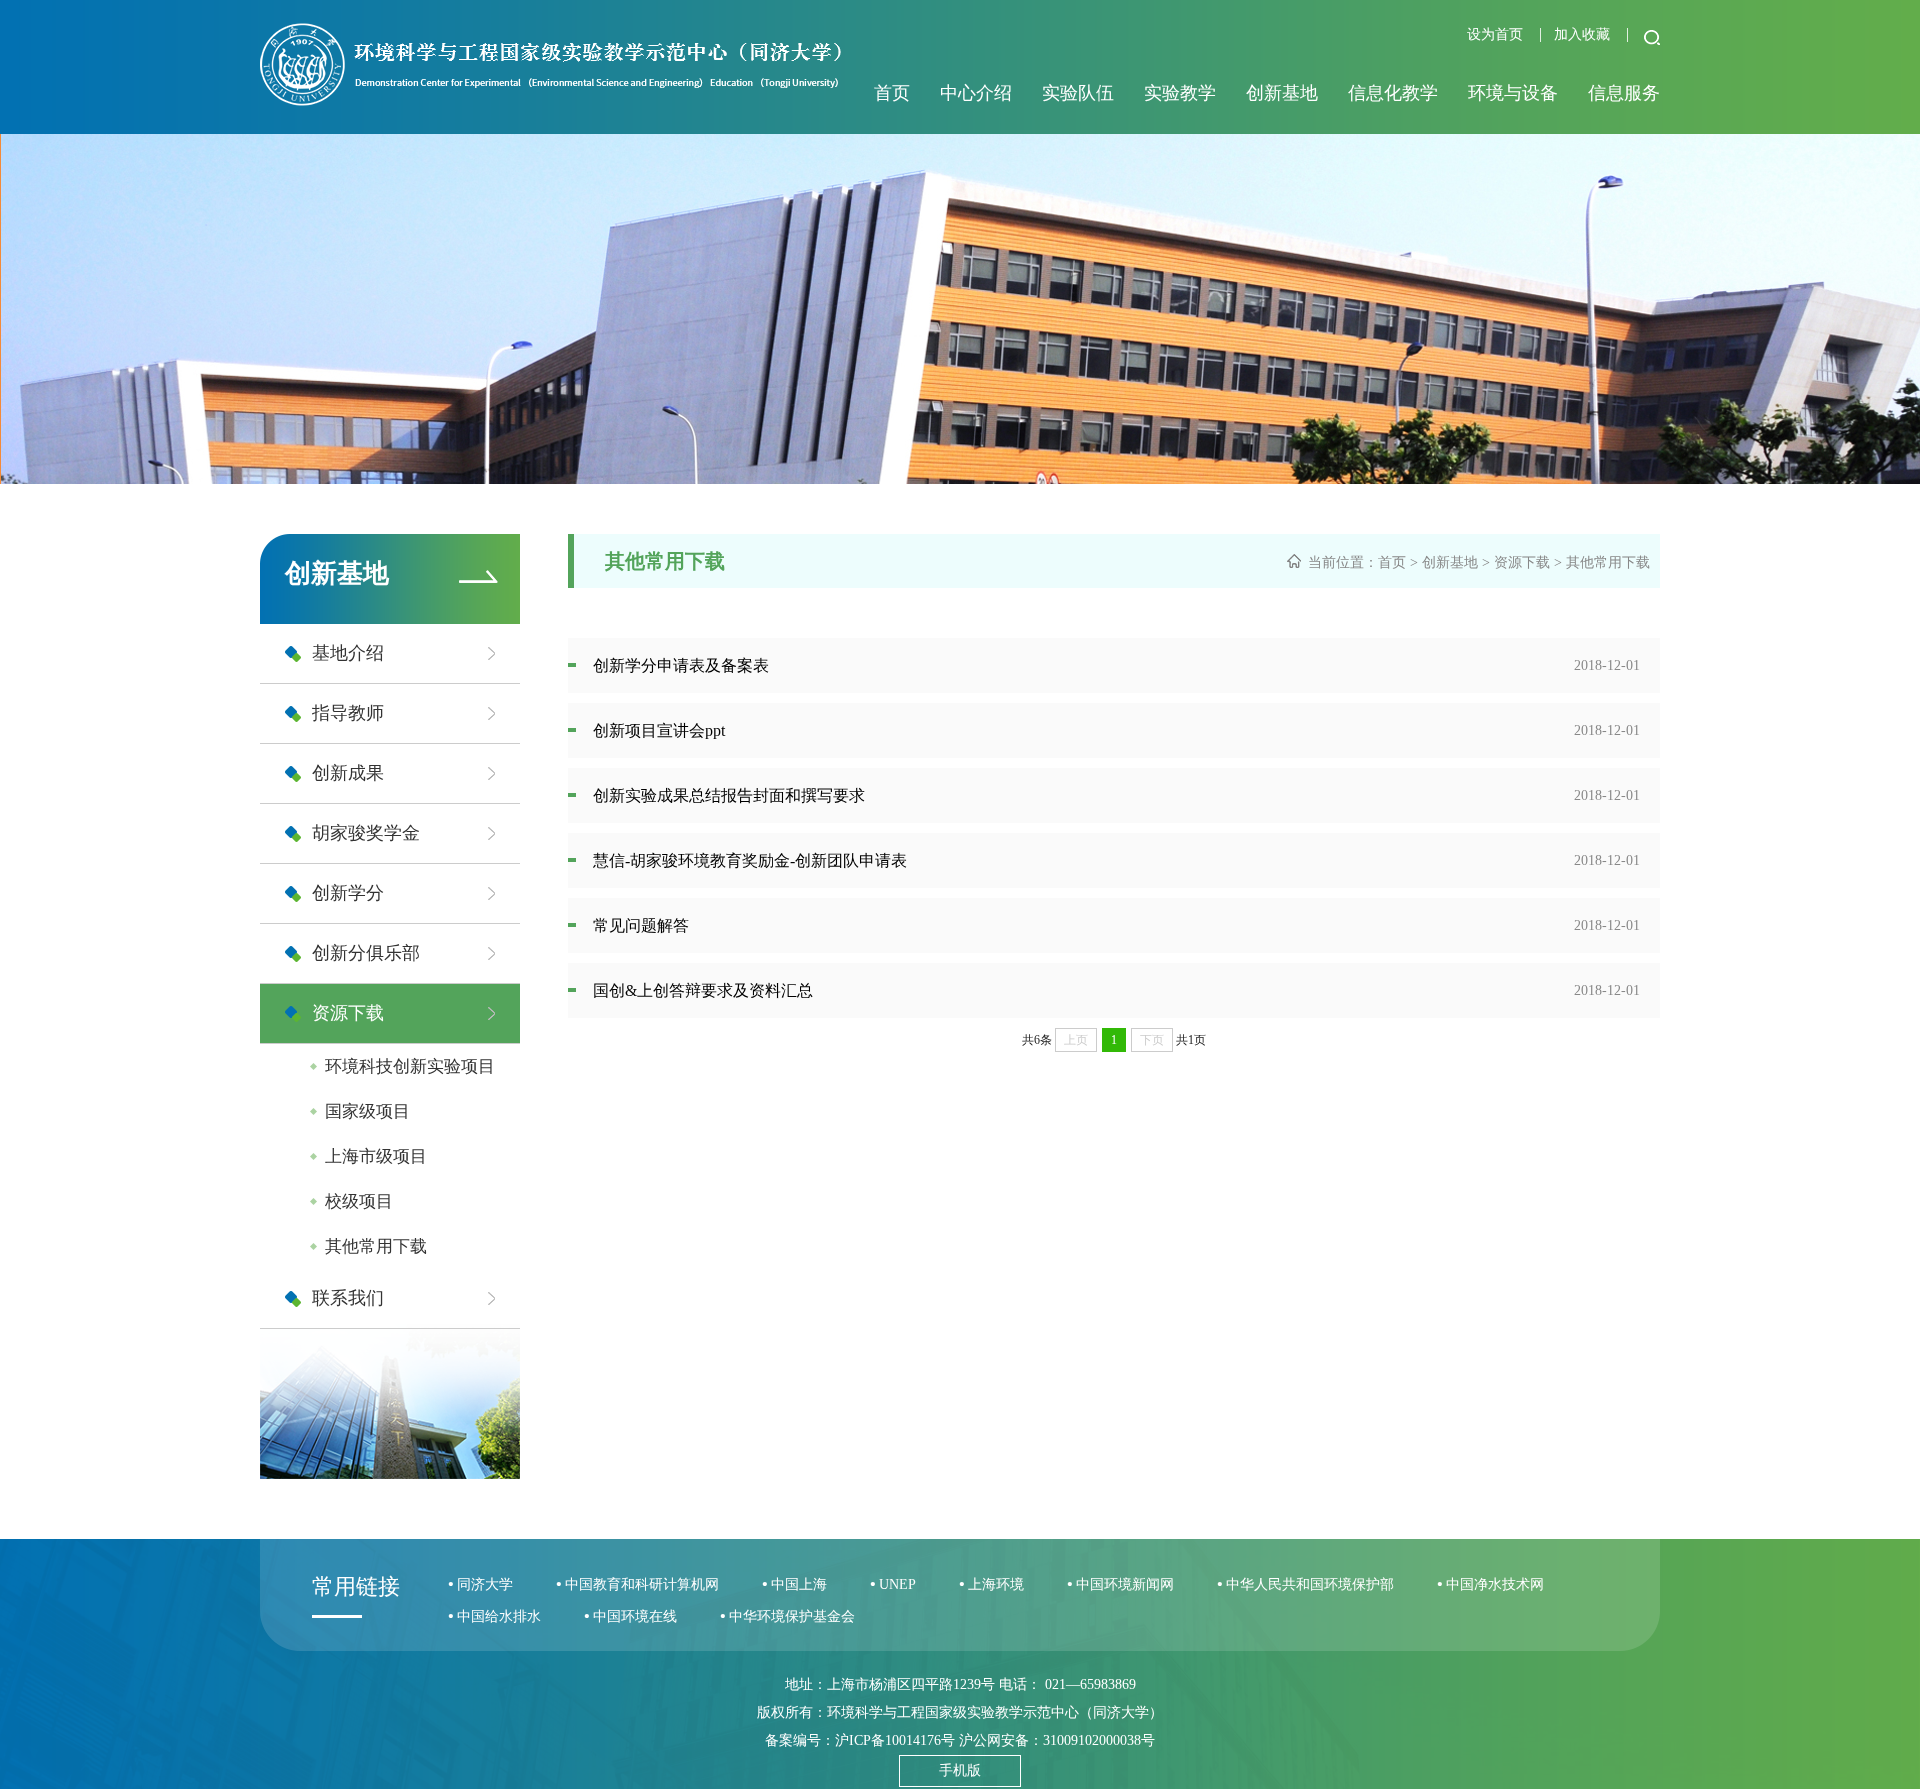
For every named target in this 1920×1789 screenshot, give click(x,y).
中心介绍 (976, 93)
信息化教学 (1393, 93)
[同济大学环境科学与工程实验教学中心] (550, 100)
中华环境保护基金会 (792, 1616)
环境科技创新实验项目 (410, 1066)
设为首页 (1497, 34)
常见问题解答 (641, 925)
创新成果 (348, 773)
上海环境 (996, 1584)
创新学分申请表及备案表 (681, 665)
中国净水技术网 (1495, 1584)
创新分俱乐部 (366, 953)
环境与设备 (1513, 93)
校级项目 (359, 1201)
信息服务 (1624, 93)
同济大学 (485, 1584)
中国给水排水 (499, 1616)
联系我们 (348, 1298)
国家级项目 (367, 1111)
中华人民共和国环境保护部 (1310, 1584)
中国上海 (799, 1584)
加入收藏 (1584, 34)
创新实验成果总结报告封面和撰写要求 (729, 795)
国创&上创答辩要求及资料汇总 (703, 990)
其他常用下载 (376, 1246)
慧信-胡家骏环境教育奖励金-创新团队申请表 (750, 860)
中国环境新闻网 (1125, 1584)
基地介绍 (348, 653)
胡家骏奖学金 (366, 833)
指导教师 (348, 713)
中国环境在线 (635, 1616)
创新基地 (1282, 93)
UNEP (897, 1584)
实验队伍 (1078, 93)
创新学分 (348, 893)
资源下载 (348, 1013)
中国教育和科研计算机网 (642, 1584)
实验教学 (1180, 93)
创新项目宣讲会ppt (659, 730)
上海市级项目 (376, 1156)
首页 (892, 93)
